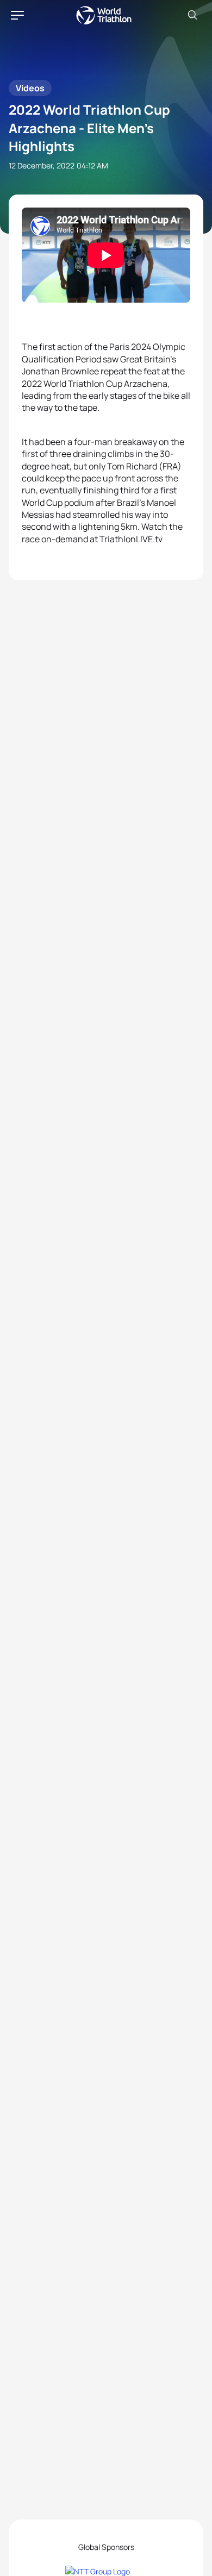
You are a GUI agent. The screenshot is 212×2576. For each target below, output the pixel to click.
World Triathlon (104, 15)
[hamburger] (17, 15)
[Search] (192, 15)
